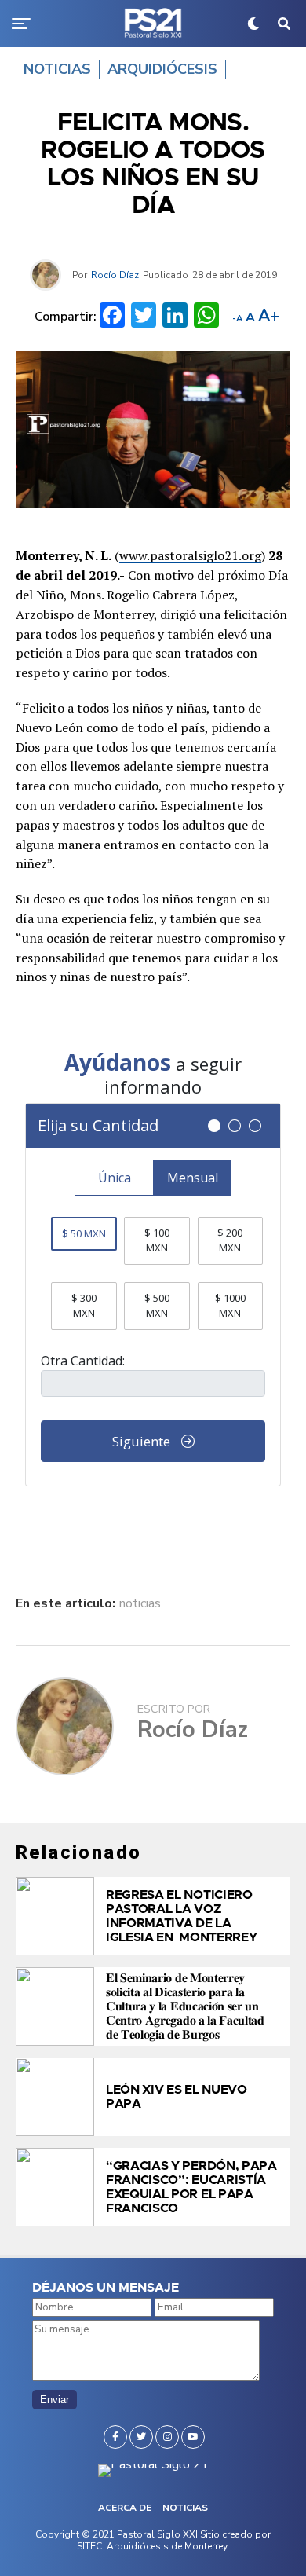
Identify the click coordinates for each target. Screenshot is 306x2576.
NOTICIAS (185, 2508)
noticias (140, 1603)
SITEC (89, 2546)
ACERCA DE (125, 2508)
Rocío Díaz (115, 275)
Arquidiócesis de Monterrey (167, 2546)
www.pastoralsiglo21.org (190, 555)
